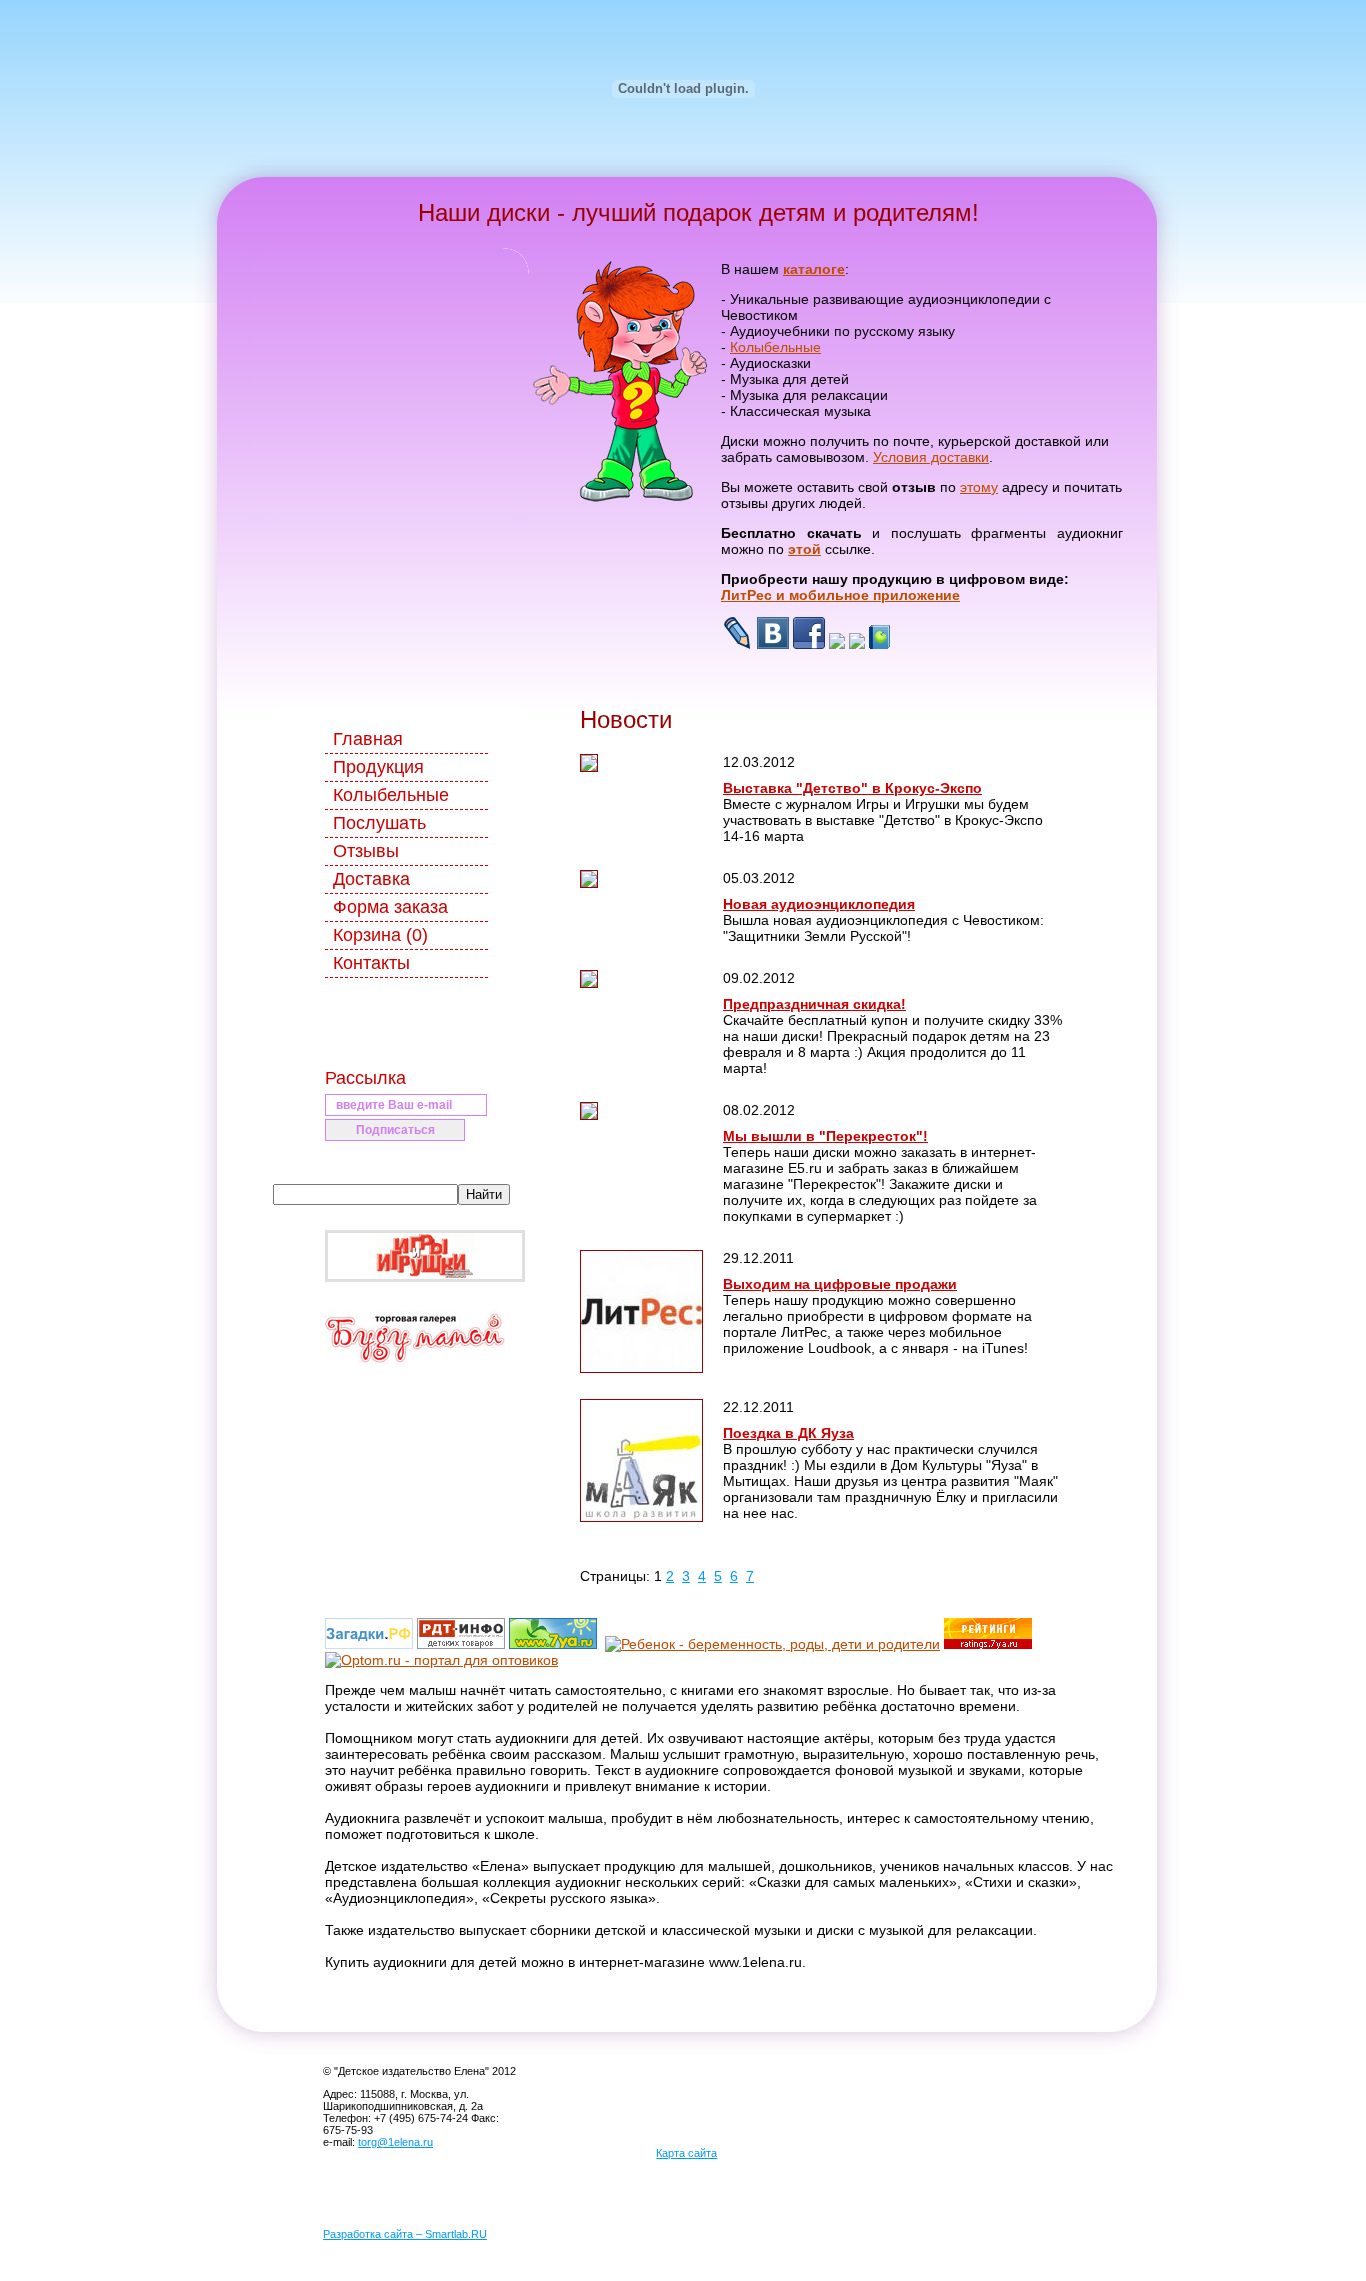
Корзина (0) (380, 935)
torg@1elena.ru (395, 2142)
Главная (368, 739)
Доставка (371, 879)
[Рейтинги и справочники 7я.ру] (988, 1644)
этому (979, 487)
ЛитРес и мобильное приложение (840, 595)
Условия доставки (931, 457)
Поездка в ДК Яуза (788, 1433)
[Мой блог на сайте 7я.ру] (879, 644)
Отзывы (366, 851)
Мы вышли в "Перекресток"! (825, 1136)
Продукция (378, 767)
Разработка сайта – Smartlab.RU (405, 2234)
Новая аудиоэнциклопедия (819, 904)
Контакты (371, 963)
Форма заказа (390, 907)
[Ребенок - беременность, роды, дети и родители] (772, 1644)
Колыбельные (775, 347)
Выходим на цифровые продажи (840, 1284)
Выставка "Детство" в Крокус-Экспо (852, 788)
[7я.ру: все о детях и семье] (553, 1644)
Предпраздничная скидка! (814, 1004)
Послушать (379, 823)
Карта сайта (686, 2153)
